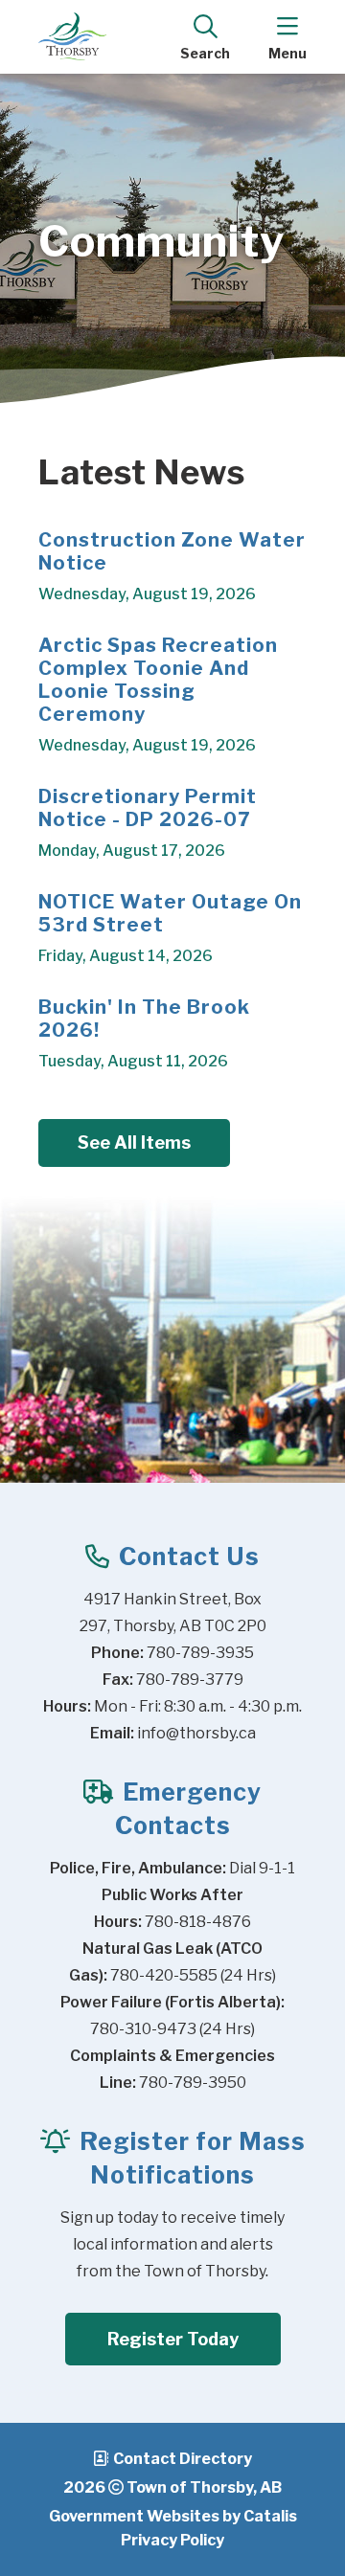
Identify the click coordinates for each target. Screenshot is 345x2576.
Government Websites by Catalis (173, 2516)
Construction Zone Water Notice (172, 551)
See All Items (134, 1142)
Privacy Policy (172, 2540)
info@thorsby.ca (196, 1733)
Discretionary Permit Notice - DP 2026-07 (148, 808)
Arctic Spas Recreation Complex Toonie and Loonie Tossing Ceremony (158, 680)
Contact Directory (183, 2459)
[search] (205, 36)
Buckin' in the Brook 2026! (144, 1019)
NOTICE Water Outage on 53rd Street (170, 913)
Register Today (173, 2339)
